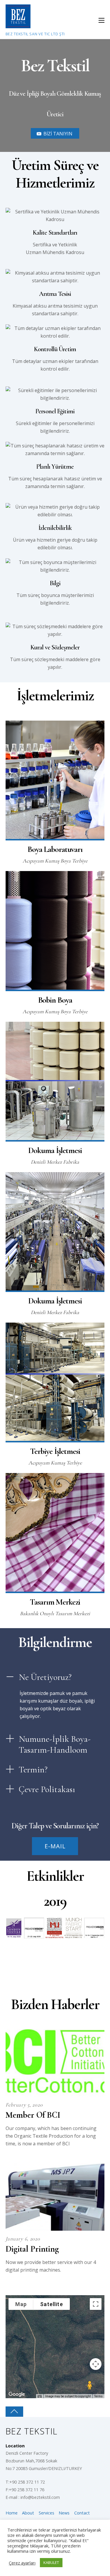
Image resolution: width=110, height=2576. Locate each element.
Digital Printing (32, 2249)
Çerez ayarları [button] (22, 2563)
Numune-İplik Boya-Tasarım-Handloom (55, 1744)
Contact (82, 2513)
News (64, 2513)
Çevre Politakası (47, 1789)
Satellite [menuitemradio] (52, 2304)
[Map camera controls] (96, 2364)
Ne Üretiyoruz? (45, 1677)
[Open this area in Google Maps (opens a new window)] (17, 2394)
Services (46, 2513)
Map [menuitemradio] (21, 2304)
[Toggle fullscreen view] (96, 2304)
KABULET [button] (51, 2562)
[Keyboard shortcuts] (40, 2396)
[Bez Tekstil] (18, 25)
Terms (98, 2396)
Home (12, 2513)
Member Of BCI (33, 2115)
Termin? (33, 1770)
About (28, 2513)
